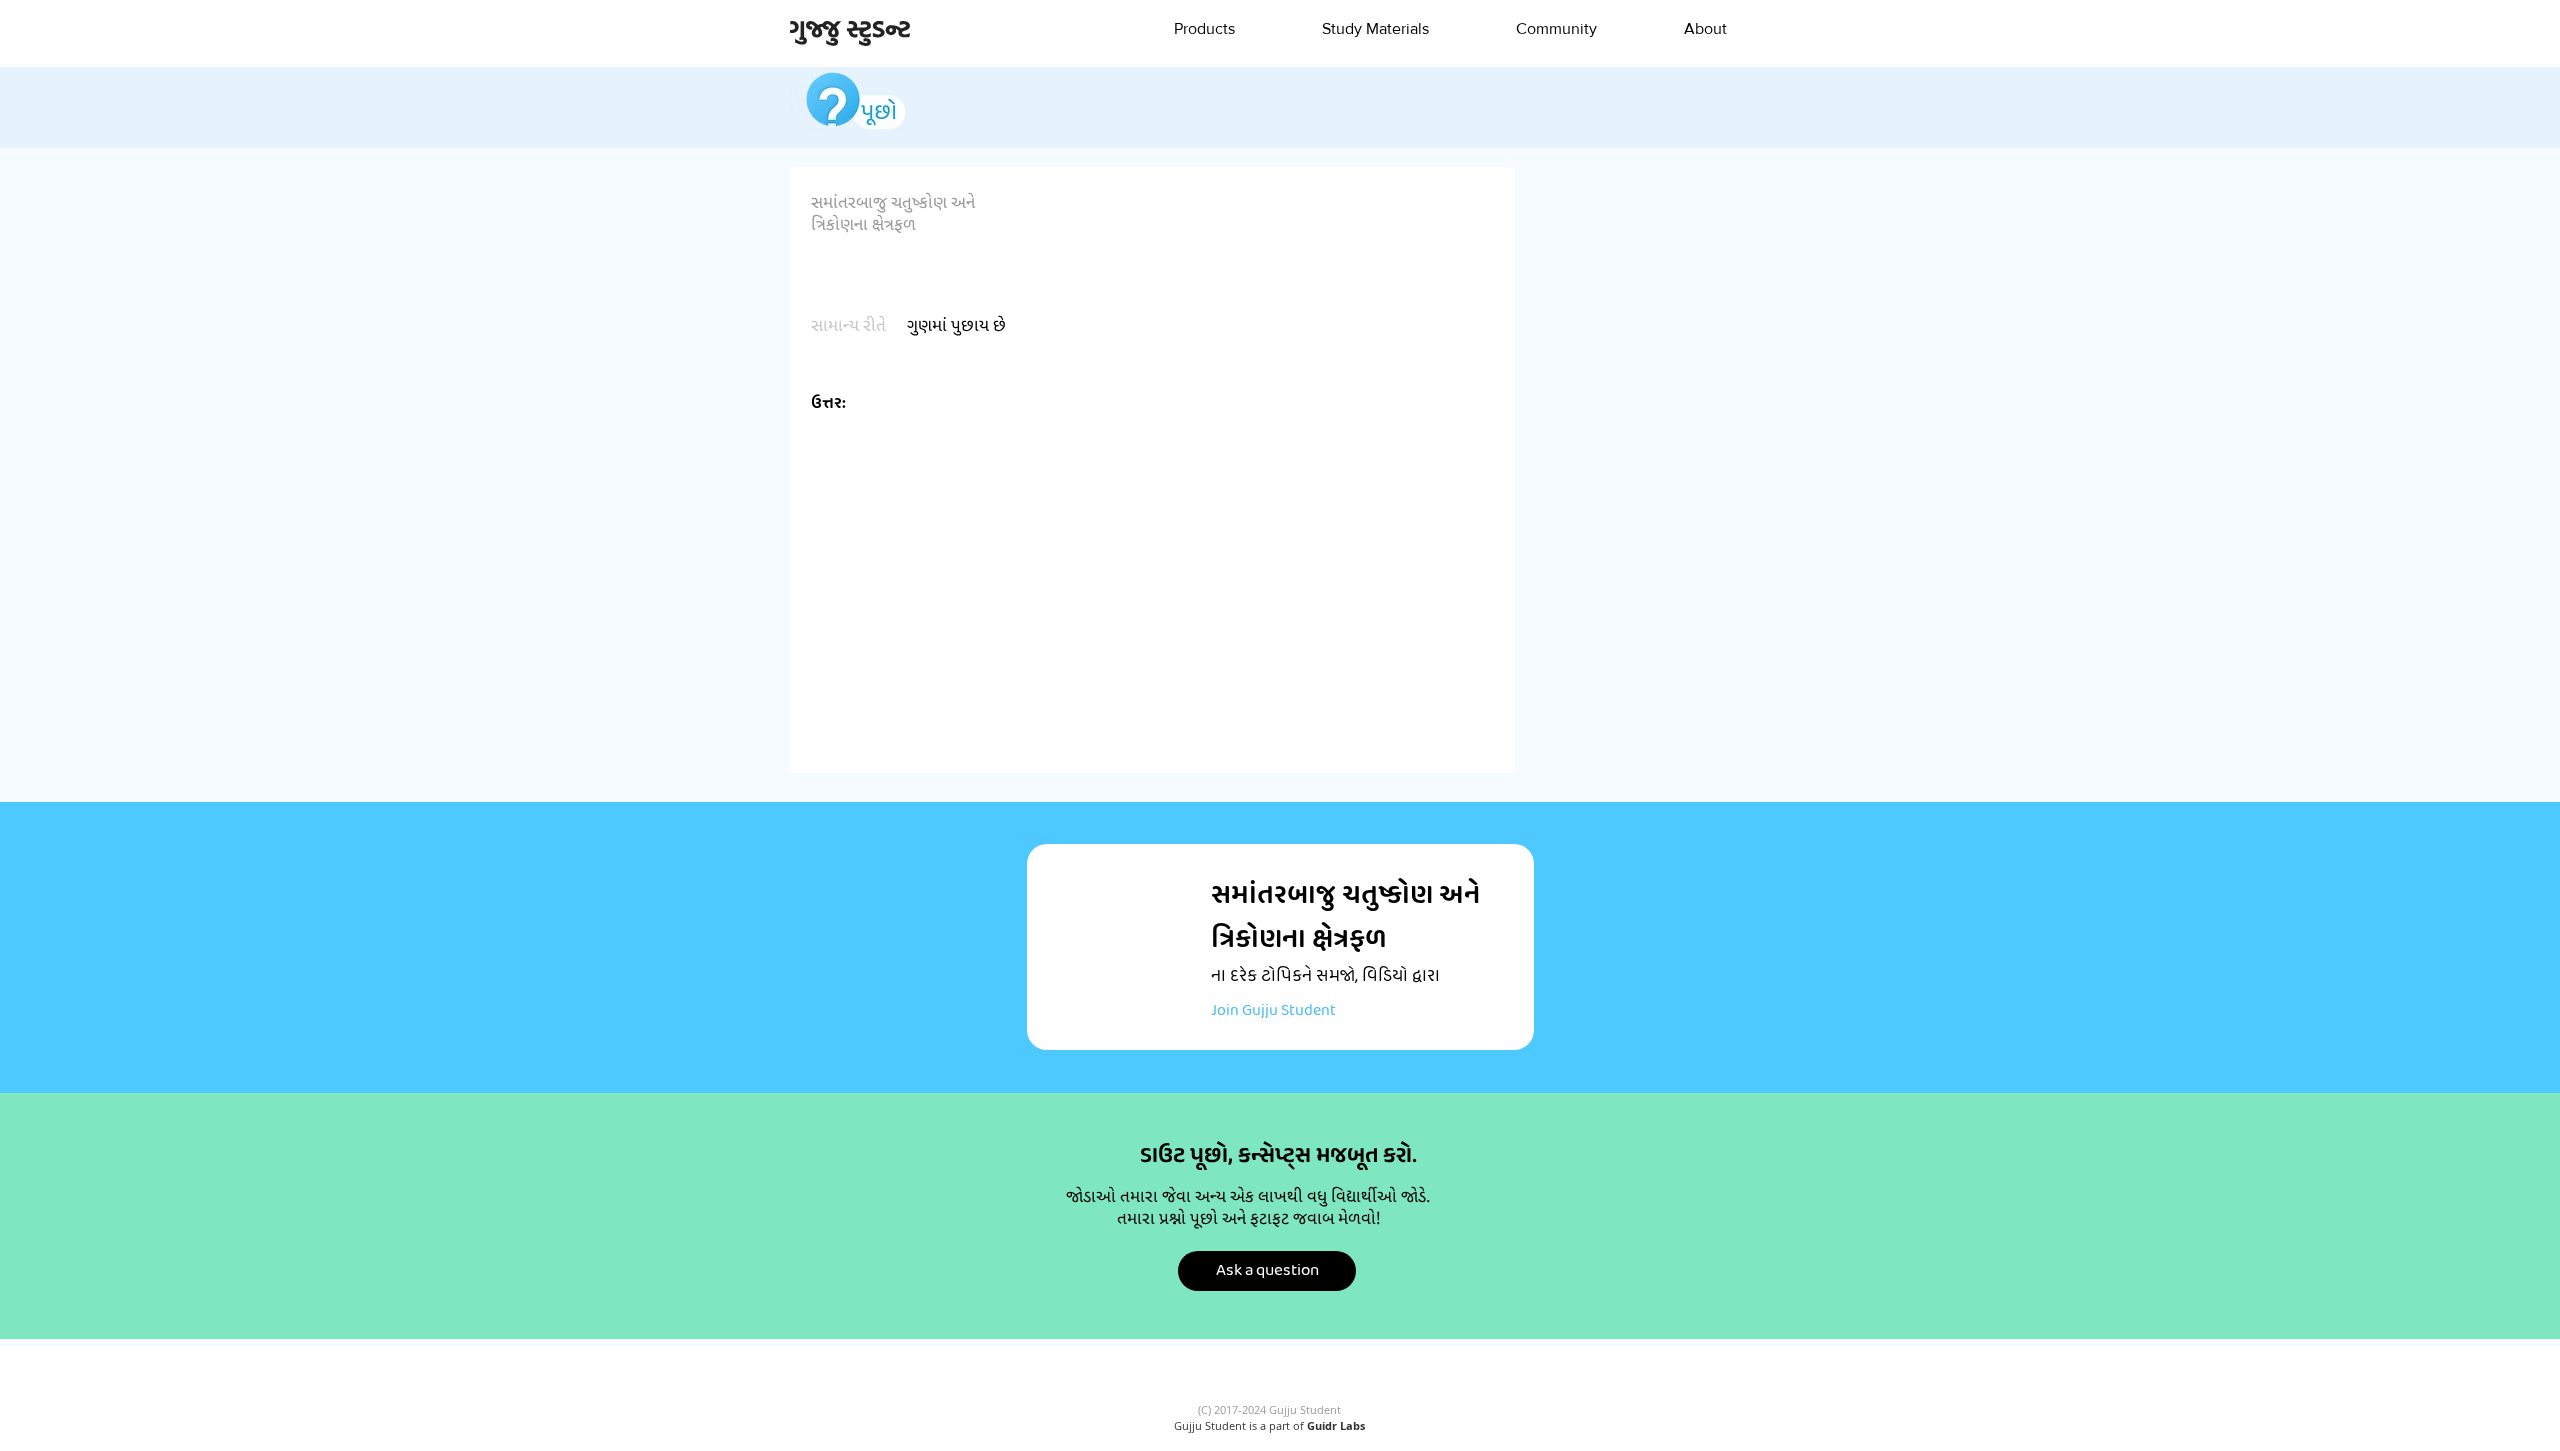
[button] (1204, 29)
